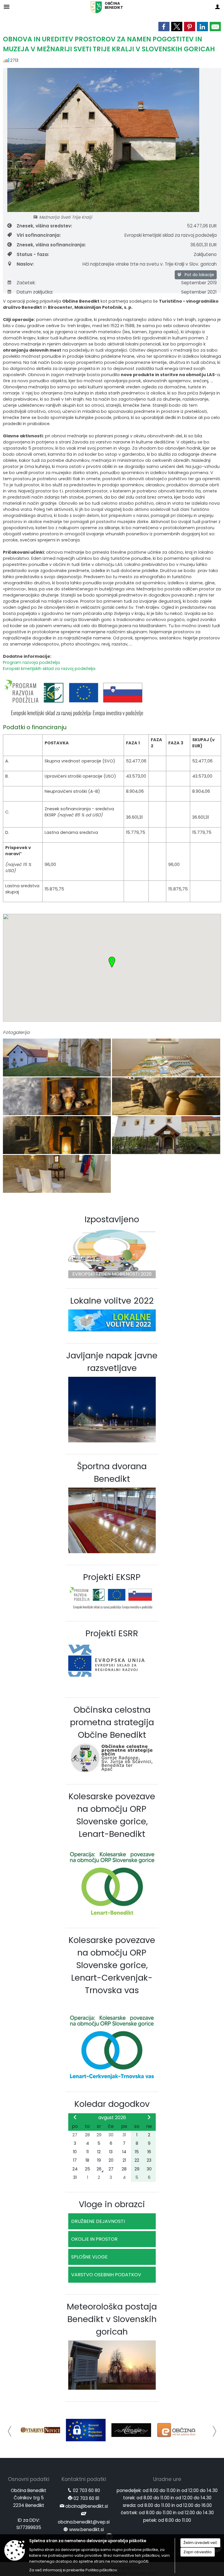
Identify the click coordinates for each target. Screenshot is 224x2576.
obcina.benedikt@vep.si (84, 2522)
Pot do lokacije (199, 275)
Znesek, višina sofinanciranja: (51, 245)
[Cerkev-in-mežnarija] (57, 1058)
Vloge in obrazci (112, 2204)
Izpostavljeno (112, 1219)
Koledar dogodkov (112, 2104)
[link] (164, 27)
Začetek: (26, 283)
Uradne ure (167, 2479)
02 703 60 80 (86, 2490)
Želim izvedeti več (200, 2543)
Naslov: (25, 264)
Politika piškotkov (101, 2570)
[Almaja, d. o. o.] (86, 2430)
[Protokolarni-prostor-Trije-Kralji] (57, 1174)
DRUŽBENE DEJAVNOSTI (98, 2221)
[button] (10, 2431)
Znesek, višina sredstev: (44, 226)
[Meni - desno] (217, 7)
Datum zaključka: (35, 292)
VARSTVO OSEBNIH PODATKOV (106, 2275)
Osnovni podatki (29, 2479)
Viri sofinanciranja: (39, 235)
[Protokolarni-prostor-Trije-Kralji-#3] (57, 1096)
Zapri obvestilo (198, 2552)
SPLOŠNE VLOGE (89, 2257)
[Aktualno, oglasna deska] (177, 2430)
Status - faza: (33, 254)
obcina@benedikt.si (87, 2506)
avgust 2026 (112, 2118)
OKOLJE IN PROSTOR (94, 2239)
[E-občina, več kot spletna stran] (131, 2430)
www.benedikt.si (86, 2529)
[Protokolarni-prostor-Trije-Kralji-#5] (166, 1096)
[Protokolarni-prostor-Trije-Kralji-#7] (166, 1135)
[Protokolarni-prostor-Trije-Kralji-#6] (57, 1135)
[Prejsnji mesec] (75, 2117)
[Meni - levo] (7, 7)
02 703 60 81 (86, 2498)
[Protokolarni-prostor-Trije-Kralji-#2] (166, 1058)
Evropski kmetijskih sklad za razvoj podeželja (49, 669)
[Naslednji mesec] (149, 2117)
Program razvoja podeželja (31, 662)
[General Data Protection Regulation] (40, 2430)
